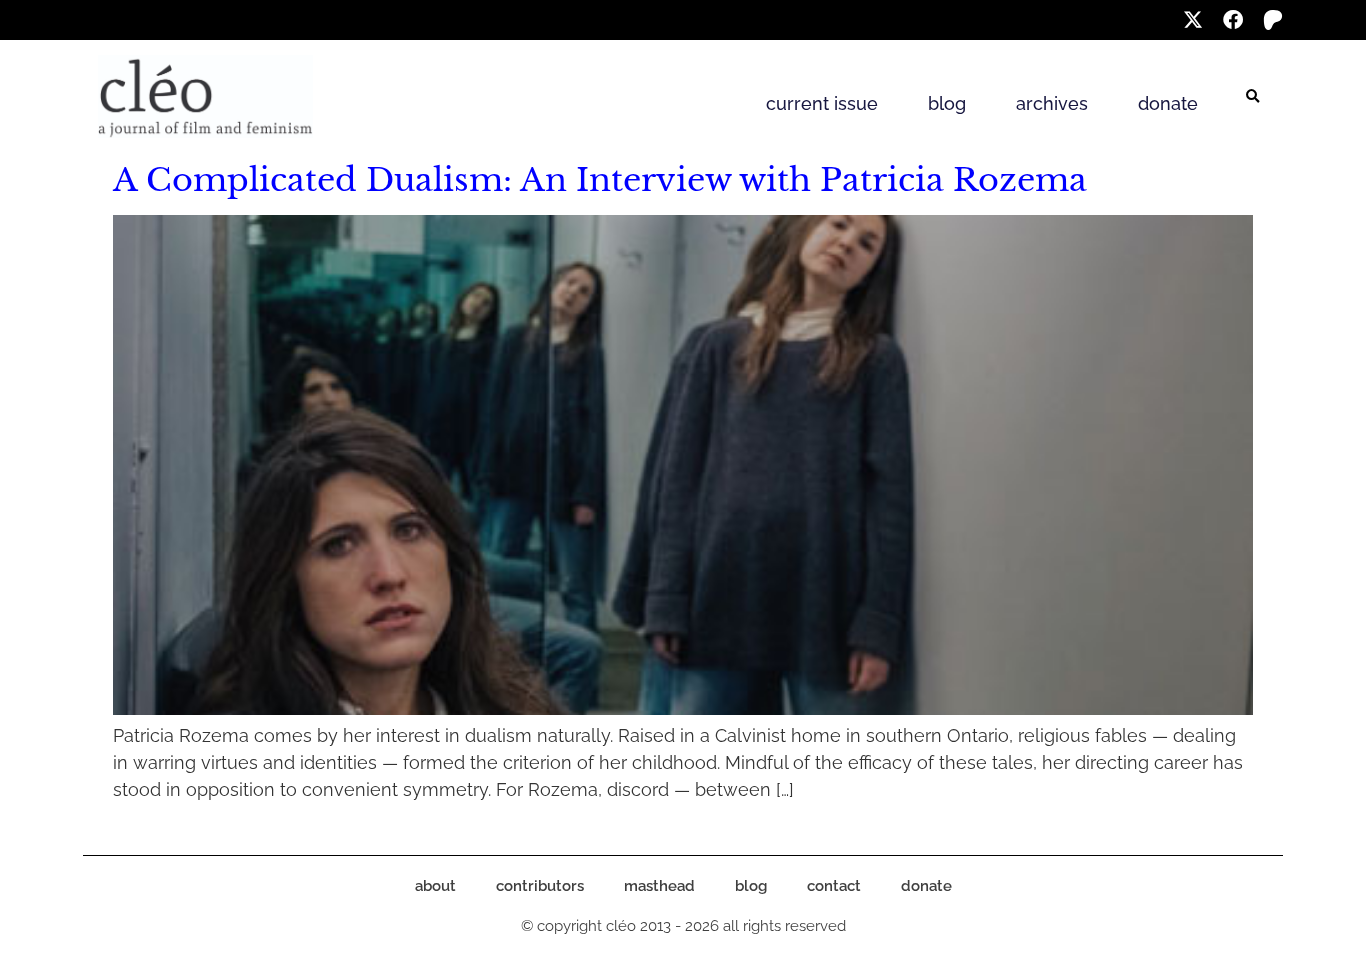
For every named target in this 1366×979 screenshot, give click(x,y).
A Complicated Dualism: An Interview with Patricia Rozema (600, 180)
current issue (822, 103)
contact (834, 886)
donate (1168, 103)
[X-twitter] (1193, 20)
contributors (540, 886)
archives (1052, 103)
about (435, 886)
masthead (659, 886)
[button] (1253, 97)
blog (947, 103)
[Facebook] (1233, 20)
